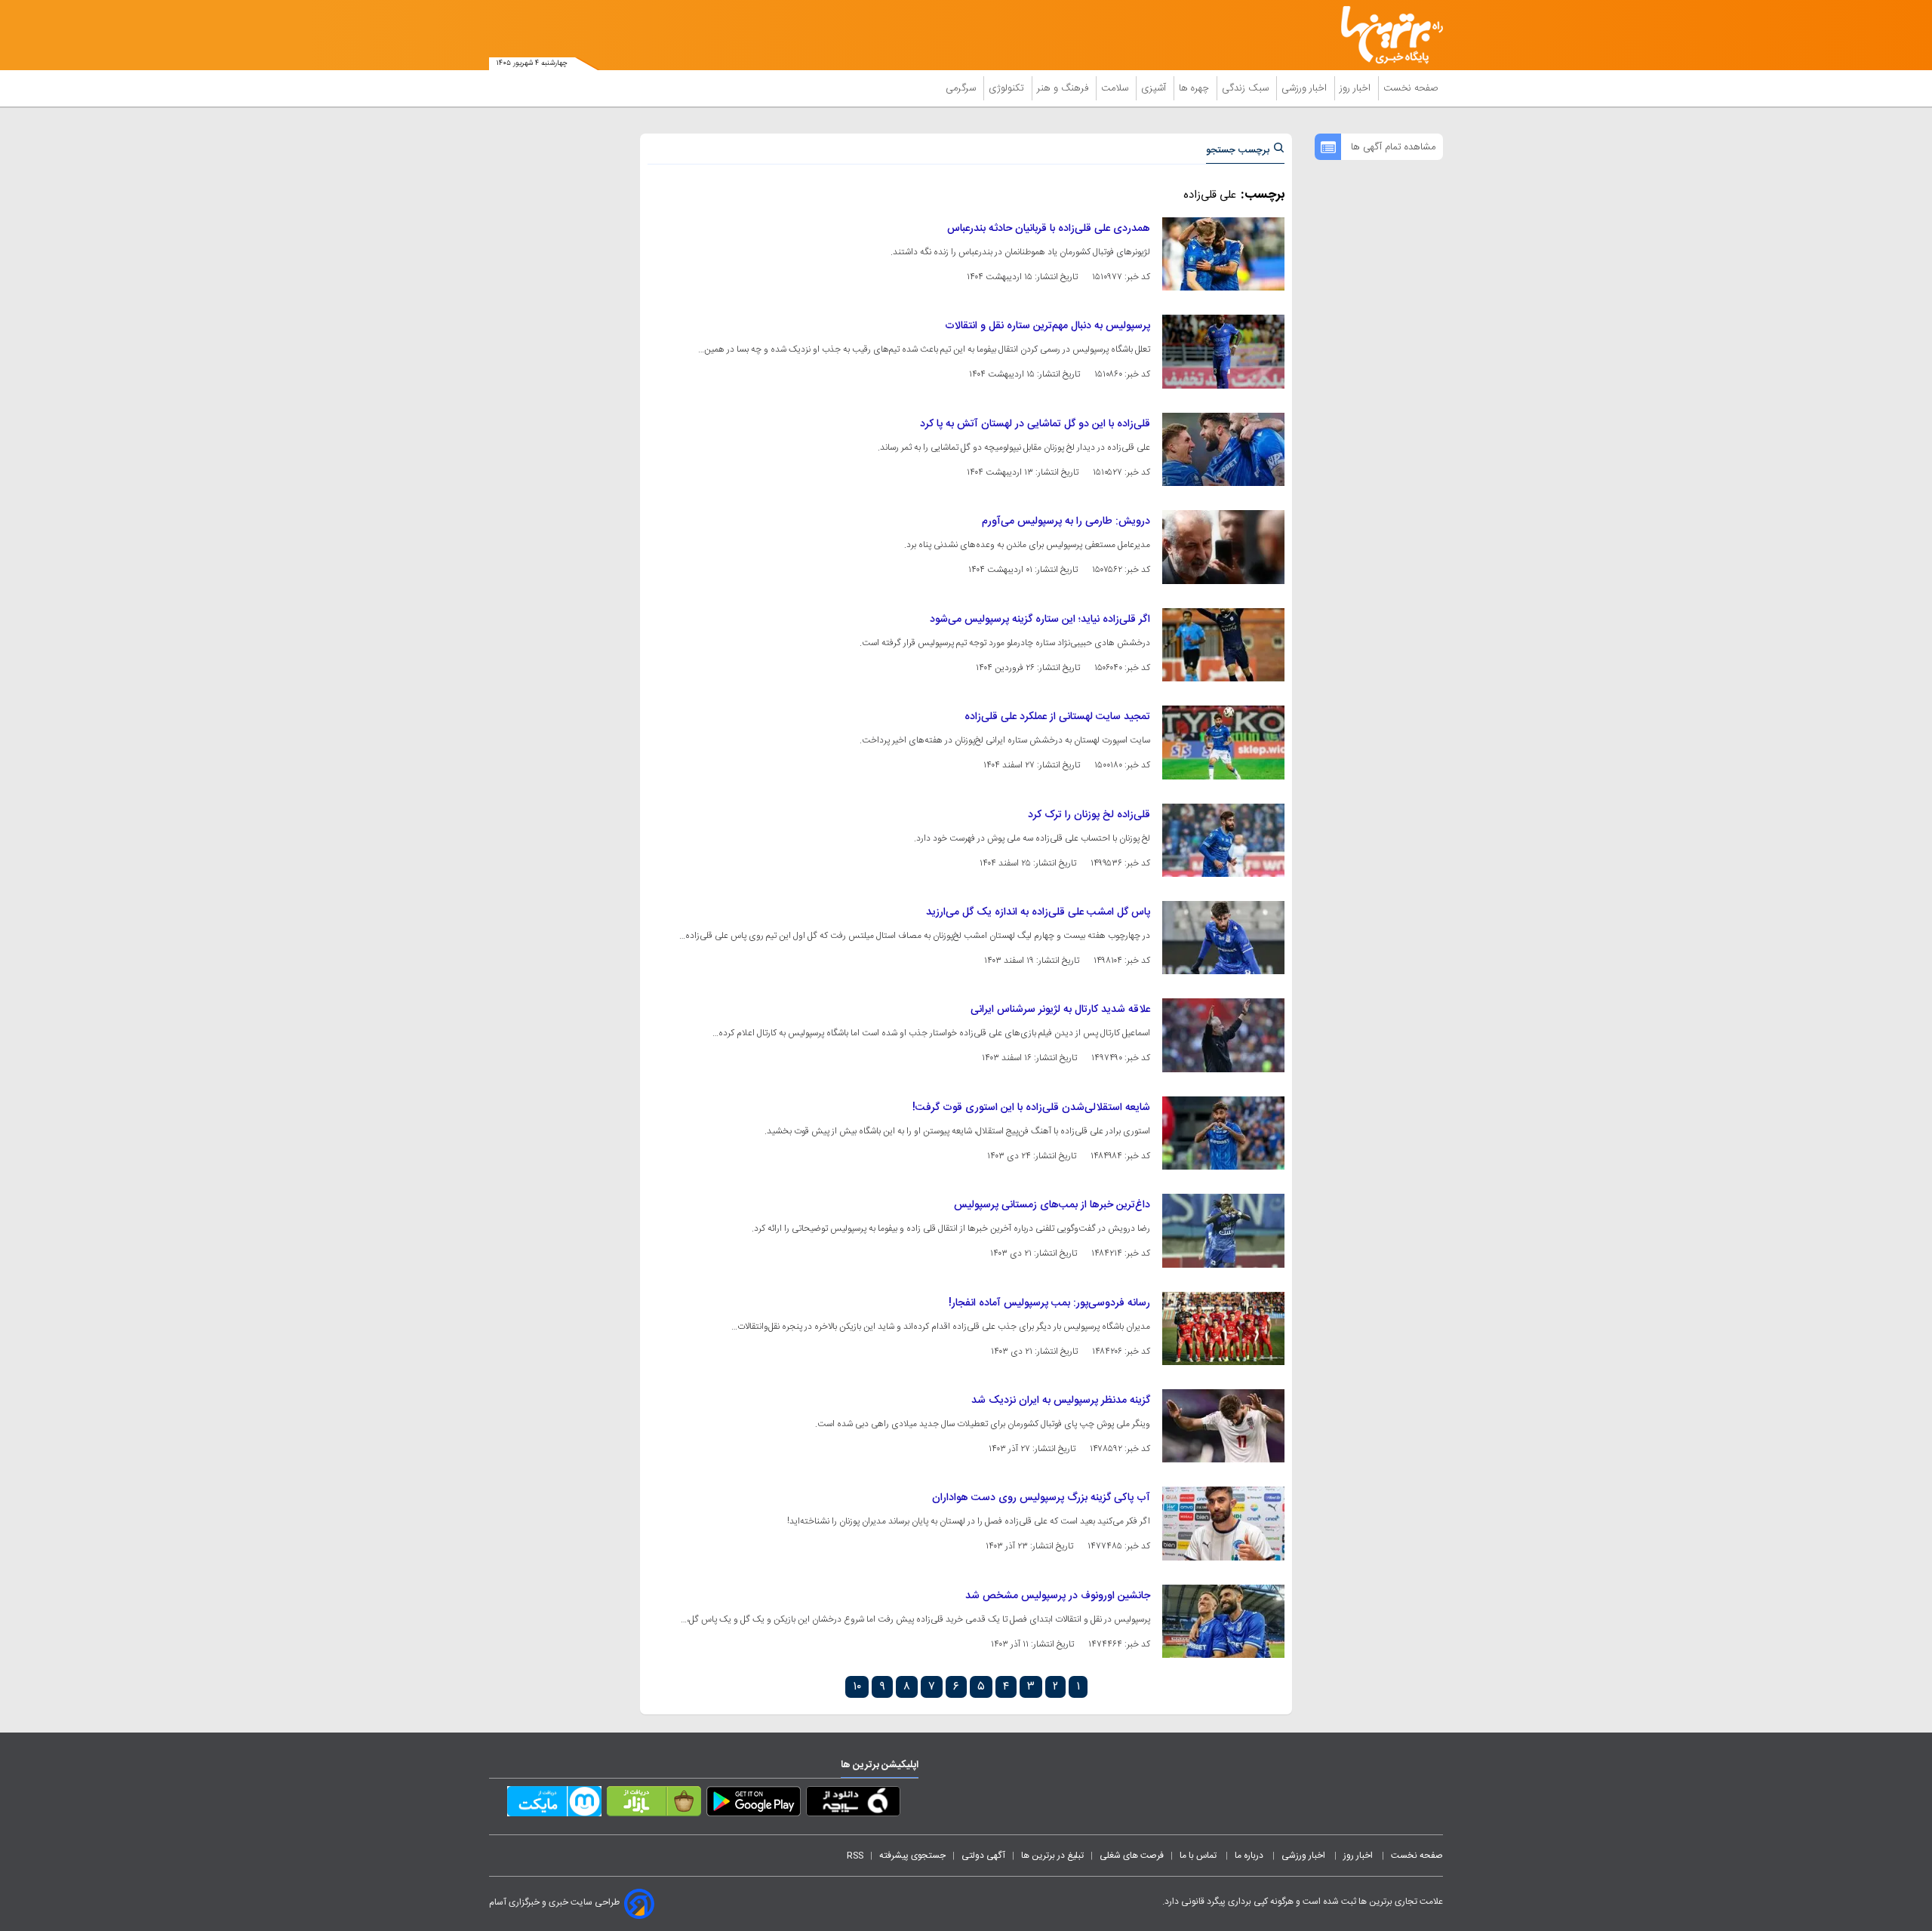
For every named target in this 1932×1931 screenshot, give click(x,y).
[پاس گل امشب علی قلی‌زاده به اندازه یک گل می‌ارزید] (1223, 938)
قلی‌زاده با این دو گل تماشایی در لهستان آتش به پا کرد (1035, 424)
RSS (855, 1856)
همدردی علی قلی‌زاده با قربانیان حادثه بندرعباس (1049, 229)
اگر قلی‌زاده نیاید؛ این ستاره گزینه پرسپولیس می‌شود (1040, 620)
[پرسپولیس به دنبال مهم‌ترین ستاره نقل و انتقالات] (1223, 351)
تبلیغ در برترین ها (1052, 1856)
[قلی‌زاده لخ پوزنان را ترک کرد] (1223, 840)
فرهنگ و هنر (1064, 88)
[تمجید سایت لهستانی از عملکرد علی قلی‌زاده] (1223, 742)
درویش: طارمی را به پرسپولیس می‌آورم (1066, 521)
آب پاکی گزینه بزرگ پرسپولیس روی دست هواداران (1041, 1498)
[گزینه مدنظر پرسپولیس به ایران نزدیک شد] (1223, 1426)
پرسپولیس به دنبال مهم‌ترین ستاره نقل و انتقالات (1048, 326)
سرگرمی (962, 88)
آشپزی (1155, 88)
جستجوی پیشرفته (912, 1856)
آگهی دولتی (983, 1856)
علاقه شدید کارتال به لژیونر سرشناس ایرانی (1060, 1010)
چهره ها (1195, 88)
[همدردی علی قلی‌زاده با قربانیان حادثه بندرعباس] (1223, 254)
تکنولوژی (1008, 88)
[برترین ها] (1386, 35)
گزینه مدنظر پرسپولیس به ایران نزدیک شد (1061, 1401)
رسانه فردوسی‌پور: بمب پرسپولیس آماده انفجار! (1049, 1303)
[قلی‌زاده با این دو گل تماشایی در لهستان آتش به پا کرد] (1223, 449)
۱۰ (857, 1687)
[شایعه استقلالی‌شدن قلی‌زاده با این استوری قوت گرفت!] (1223, 1133)
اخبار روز (1357, 88)
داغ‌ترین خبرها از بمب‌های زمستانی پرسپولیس (1052, 1205)
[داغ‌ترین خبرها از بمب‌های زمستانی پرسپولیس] (1223, 1230)
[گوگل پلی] (754, 1804)
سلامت (1116, 88)
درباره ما (1250, 1856)
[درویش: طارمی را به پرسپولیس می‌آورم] (1223, 547)
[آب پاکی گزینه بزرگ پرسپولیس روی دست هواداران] (1223, 1523)
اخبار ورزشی (1306, 88)
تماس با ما (1199, 1856)
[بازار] (654, 1804)
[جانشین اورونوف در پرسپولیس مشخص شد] (1223, 1621)
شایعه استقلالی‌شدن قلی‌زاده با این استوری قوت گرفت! (1031, 1108)
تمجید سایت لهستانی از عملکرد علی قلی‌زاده (1057, 717)
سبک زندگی (1247, 88)
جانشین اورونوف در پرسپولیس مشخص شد (1058, 1596)
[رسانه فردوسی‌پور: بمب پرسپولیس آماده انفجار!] (1223, 1328)
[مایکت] (554, 1804)
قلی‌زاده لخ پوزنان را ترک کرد (1089, 815)
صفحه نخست (1411, 88)
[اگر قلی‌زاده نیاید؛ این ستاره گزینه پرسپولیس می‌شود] (1223, 645)
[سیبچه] (853, 1804)
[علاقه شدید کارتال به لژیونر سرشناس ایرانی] (1223, 1035)
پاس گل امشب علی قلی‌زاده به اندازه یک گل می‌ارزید (1038, 912)
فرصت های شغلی (1132, 1856)
